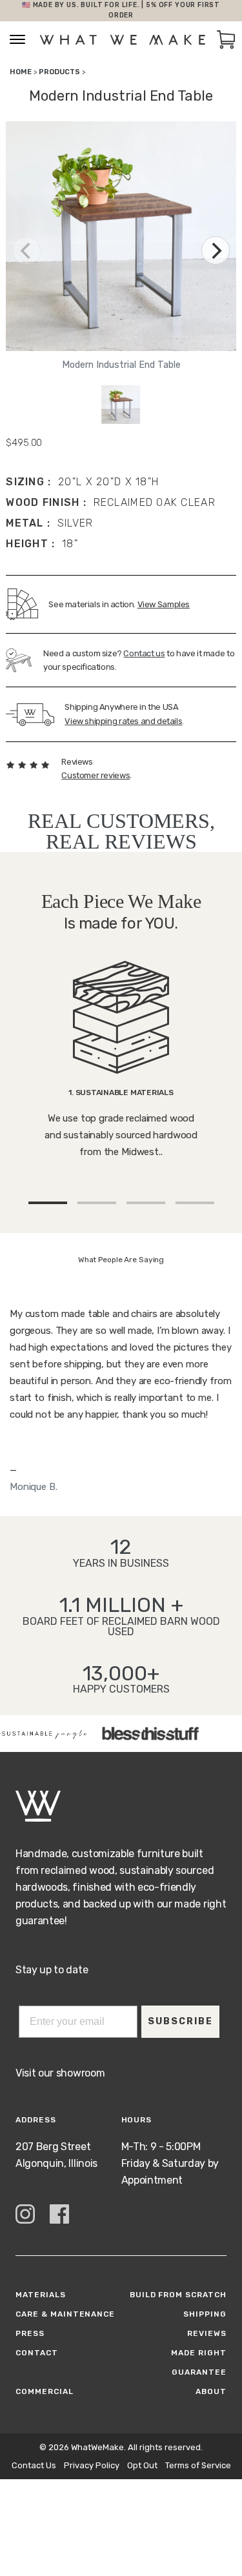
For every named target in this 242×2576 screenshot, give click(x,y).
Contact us (144, 653)
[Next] (216, 250)
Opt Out (142, 2465)
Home (21, 72)
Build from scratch (178, 2295)
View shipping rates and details (123, 721)
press (30, 2333)
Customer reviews (96, 775)
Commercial (45, 2391)
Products (59, 72)
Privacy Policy (92, 2465)
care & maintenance (65, 2314)
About (211, 2391)
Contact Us (34, 2465)
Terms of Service (198, 2465)
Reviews (207, 2333)
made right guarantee (199, 2362)
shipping (205, 2314)
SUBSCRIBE (180, 2021)
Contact (37, 2353)
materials (41, 2295)
